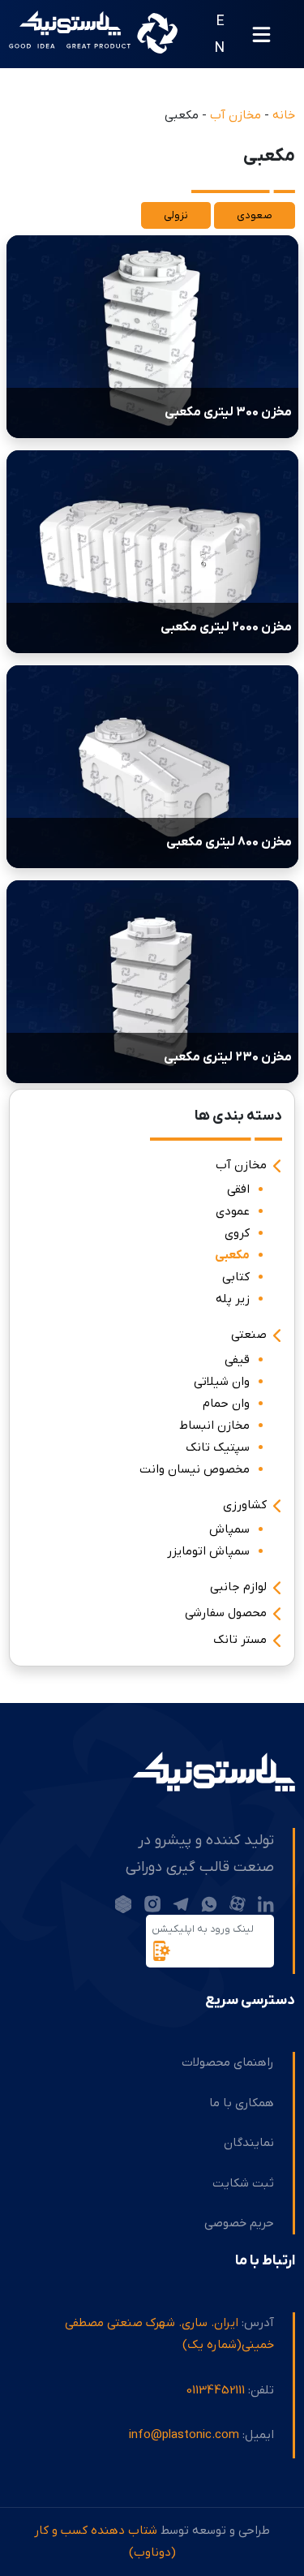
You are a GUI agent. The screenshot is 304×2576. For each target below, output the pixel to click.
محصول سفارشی (226, 1614)
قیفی (237, 1360)
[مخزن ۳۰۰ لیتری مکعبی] (152, 336)
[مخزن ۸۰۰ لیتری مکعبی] (152, 766)
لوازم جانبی (238, 1587)
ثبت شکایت (243, 2183)
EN (220, 34)
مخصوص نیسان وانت (195, 1469)
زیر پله (233, 1299)
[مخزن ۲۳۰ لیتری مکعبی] (152, 981)
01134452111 (216, 2390)
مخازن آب (235, 115)
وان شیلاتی (222, 1382)
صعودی (255, 215)
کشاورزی (245, 1505)
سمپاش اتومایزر (208, 1551)
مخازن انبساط (214, 1426)
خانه (284, 115)
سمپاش (229, 1529)
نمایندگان (249, 2143)
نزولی (176, 215)
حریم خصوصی (239, 2223)
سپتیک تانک (218, 1447)
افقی (238, 1189)
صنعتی (249, 1335)
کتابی (236, 1277)
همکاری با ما (242, 2103)
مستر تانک (240, 1640)
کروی (237, 1233)
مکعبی (232, 1255)
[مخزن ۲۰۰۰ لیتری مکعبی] (152, 551)
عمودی (233, 1211)
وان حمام (226, 1404)
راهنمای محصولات (228, 2062)
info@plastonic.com (184, 2435)
